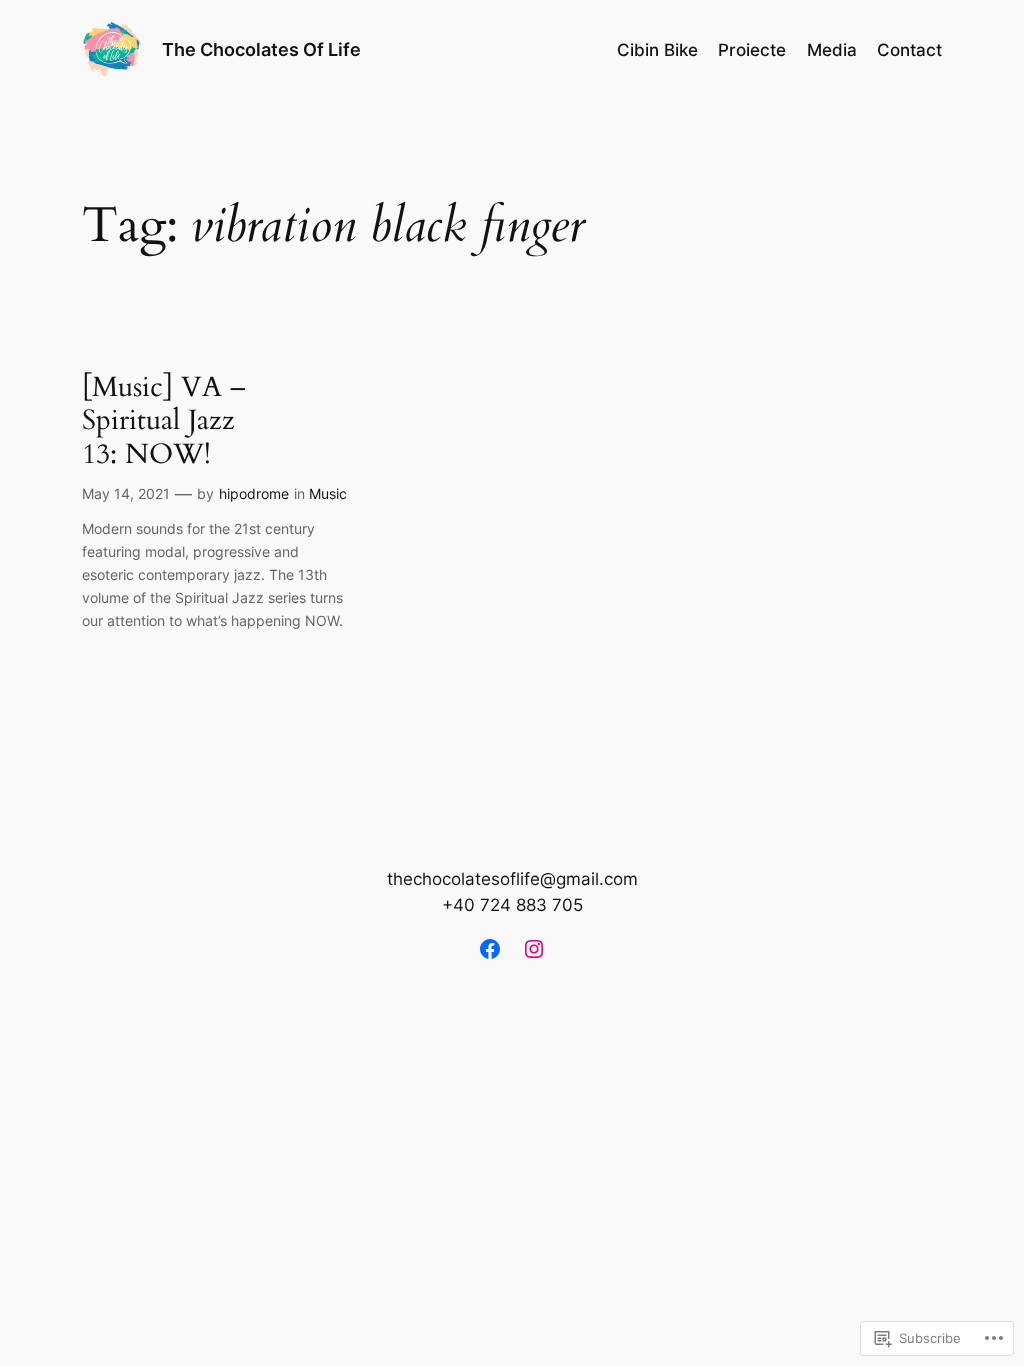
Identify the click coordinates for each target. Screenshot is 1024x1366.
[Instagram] (534, 949)
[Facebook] (490, 949)
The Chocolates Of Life (261, 49)
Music (328, 493)
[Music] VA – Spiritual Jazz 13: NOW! (163, 420)
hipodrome (254, 493)
